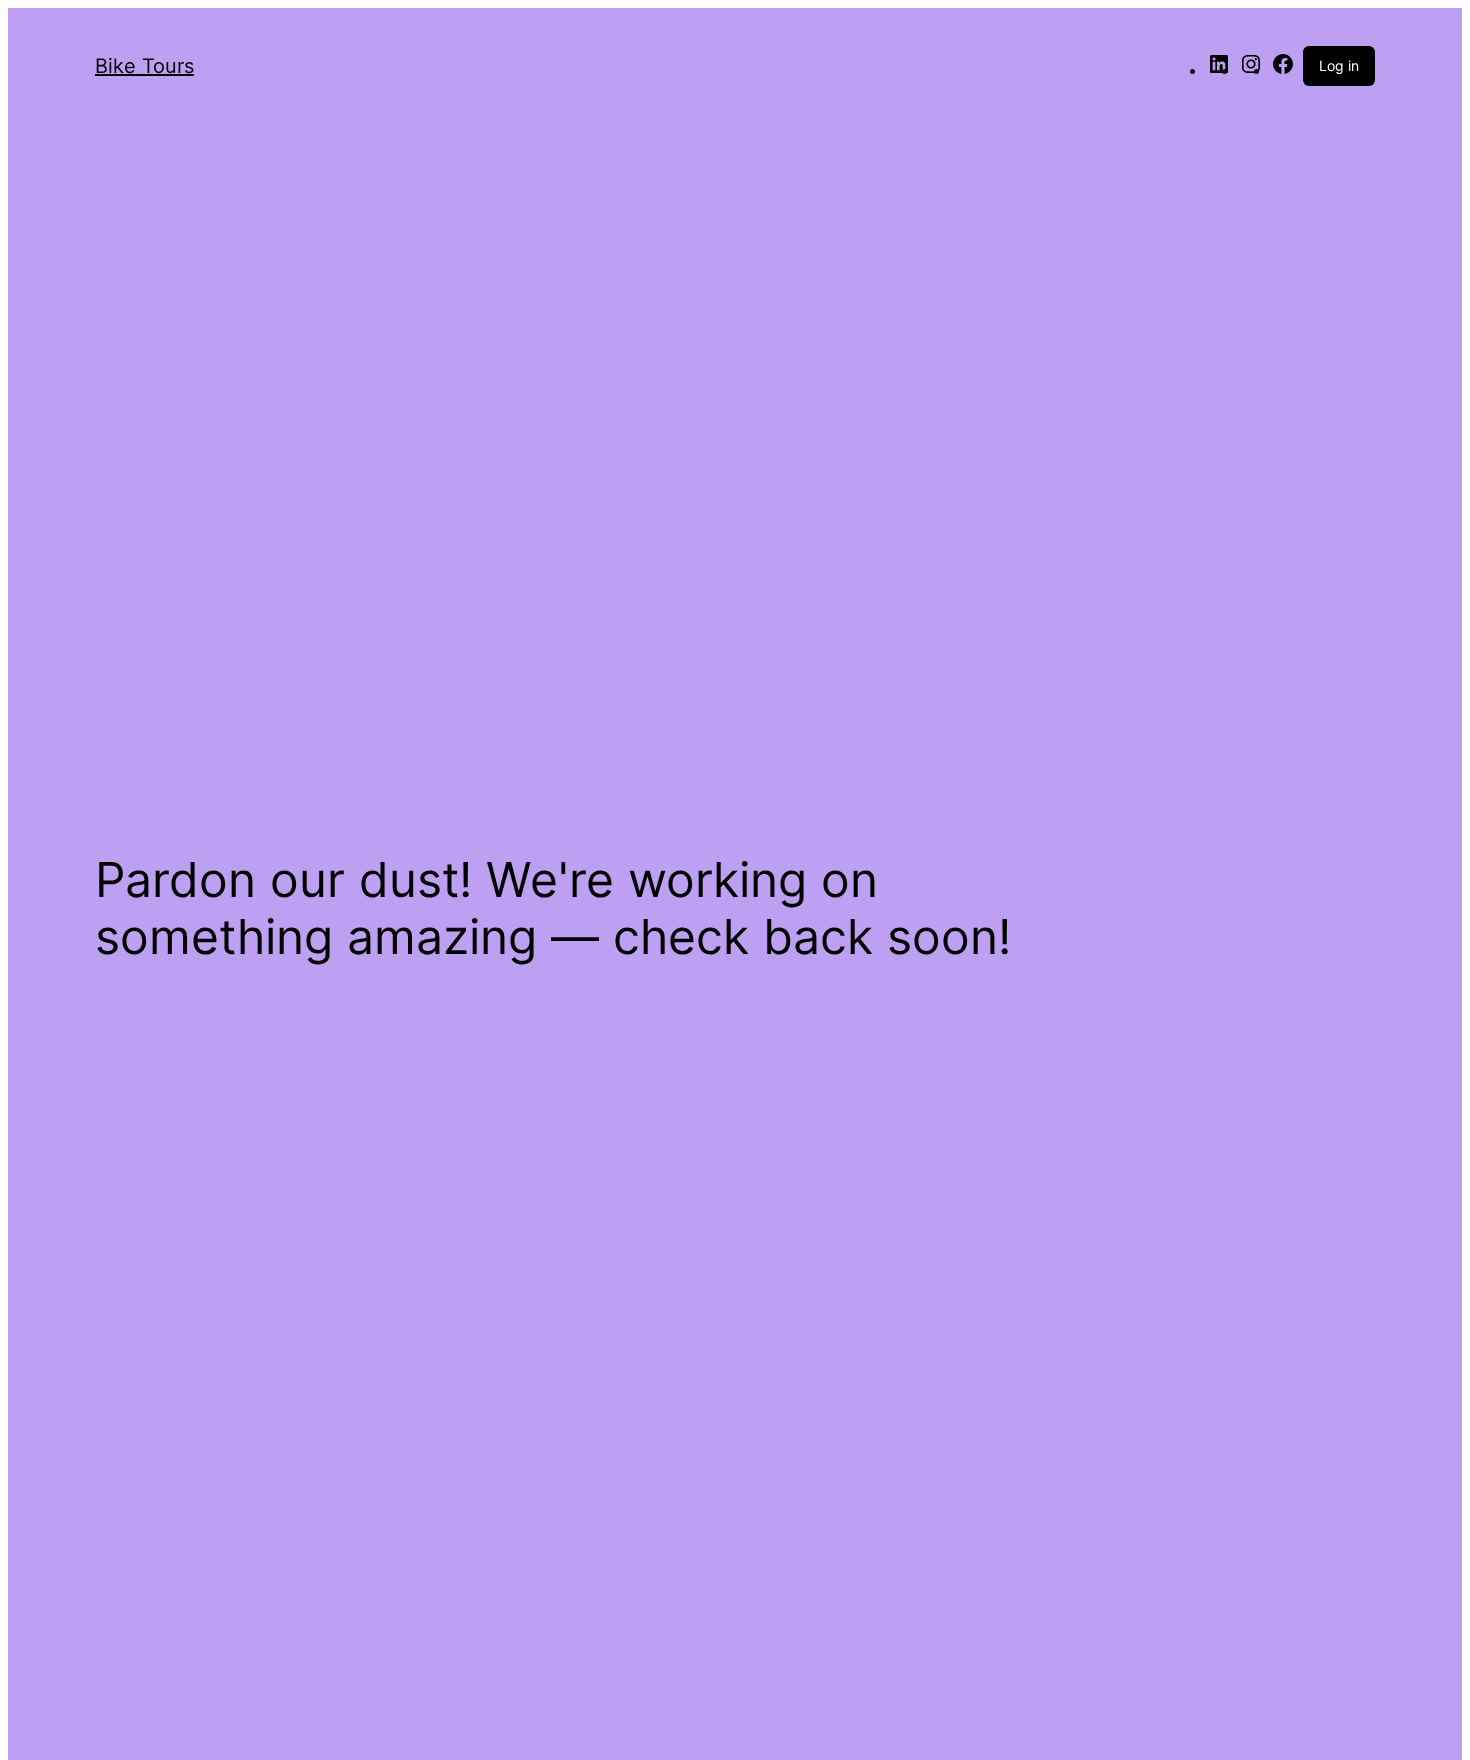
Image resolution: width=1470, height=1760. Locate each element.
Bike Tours (144, 66)
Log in (1339, 65)
